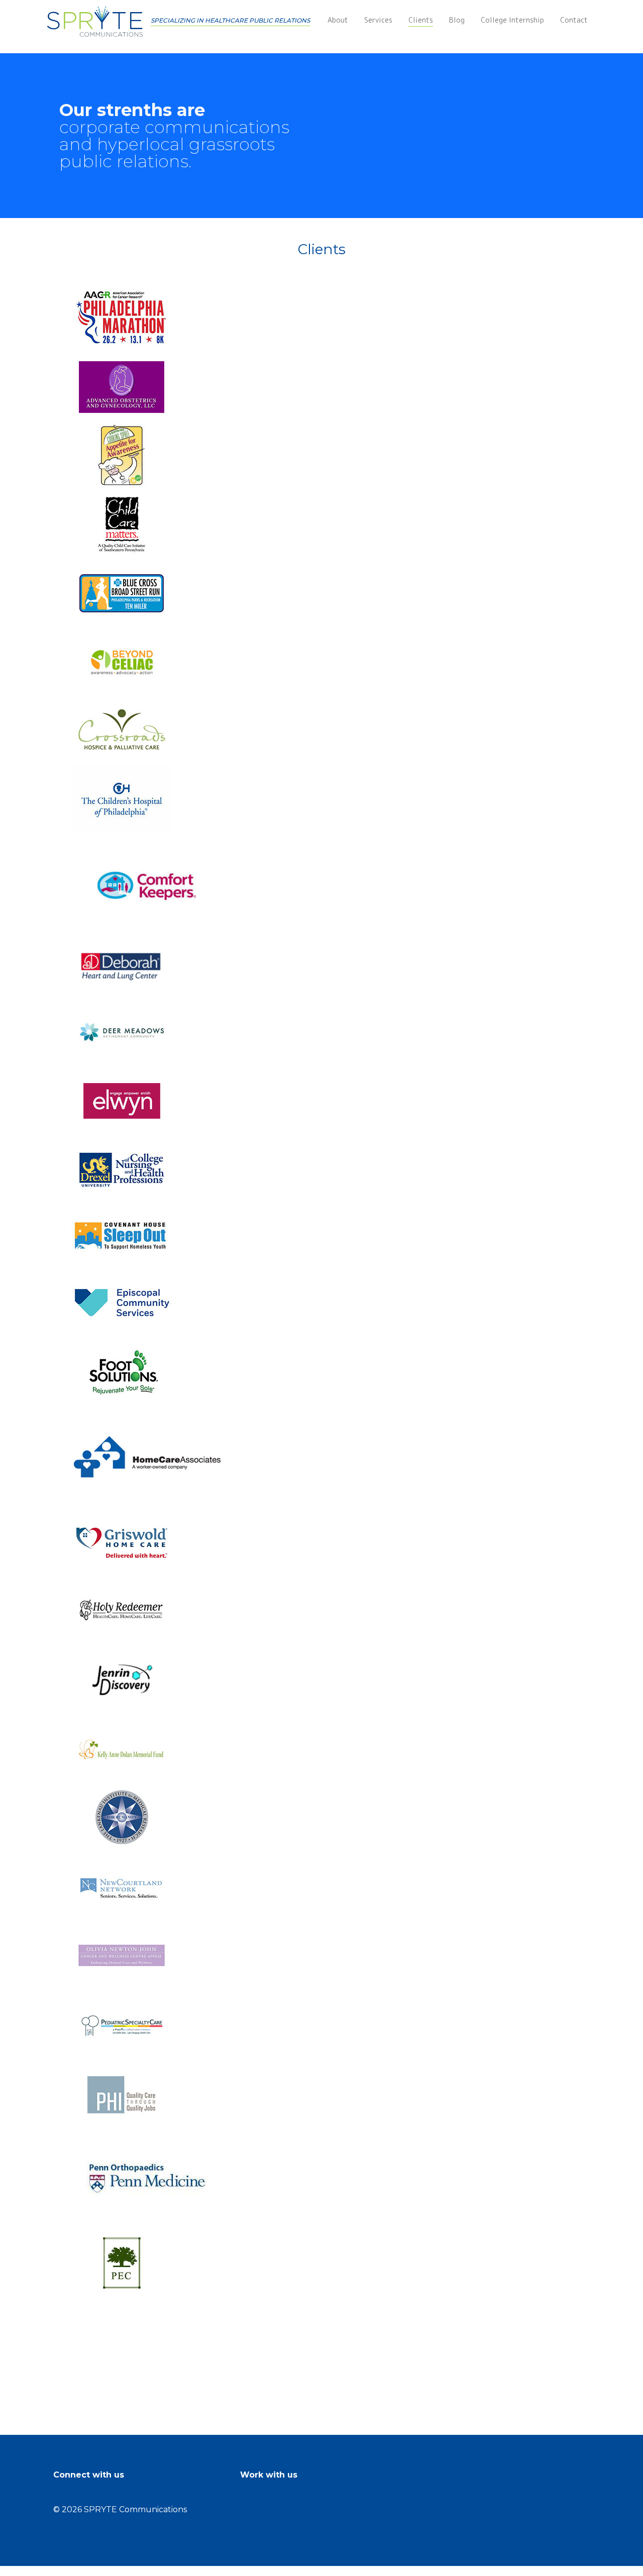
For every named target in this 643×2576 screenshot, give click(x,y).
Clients (421, 21)
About (338, 21)
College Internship (512, 21)
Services (378, 21)
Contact (574, 21)
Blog (457, 21)
